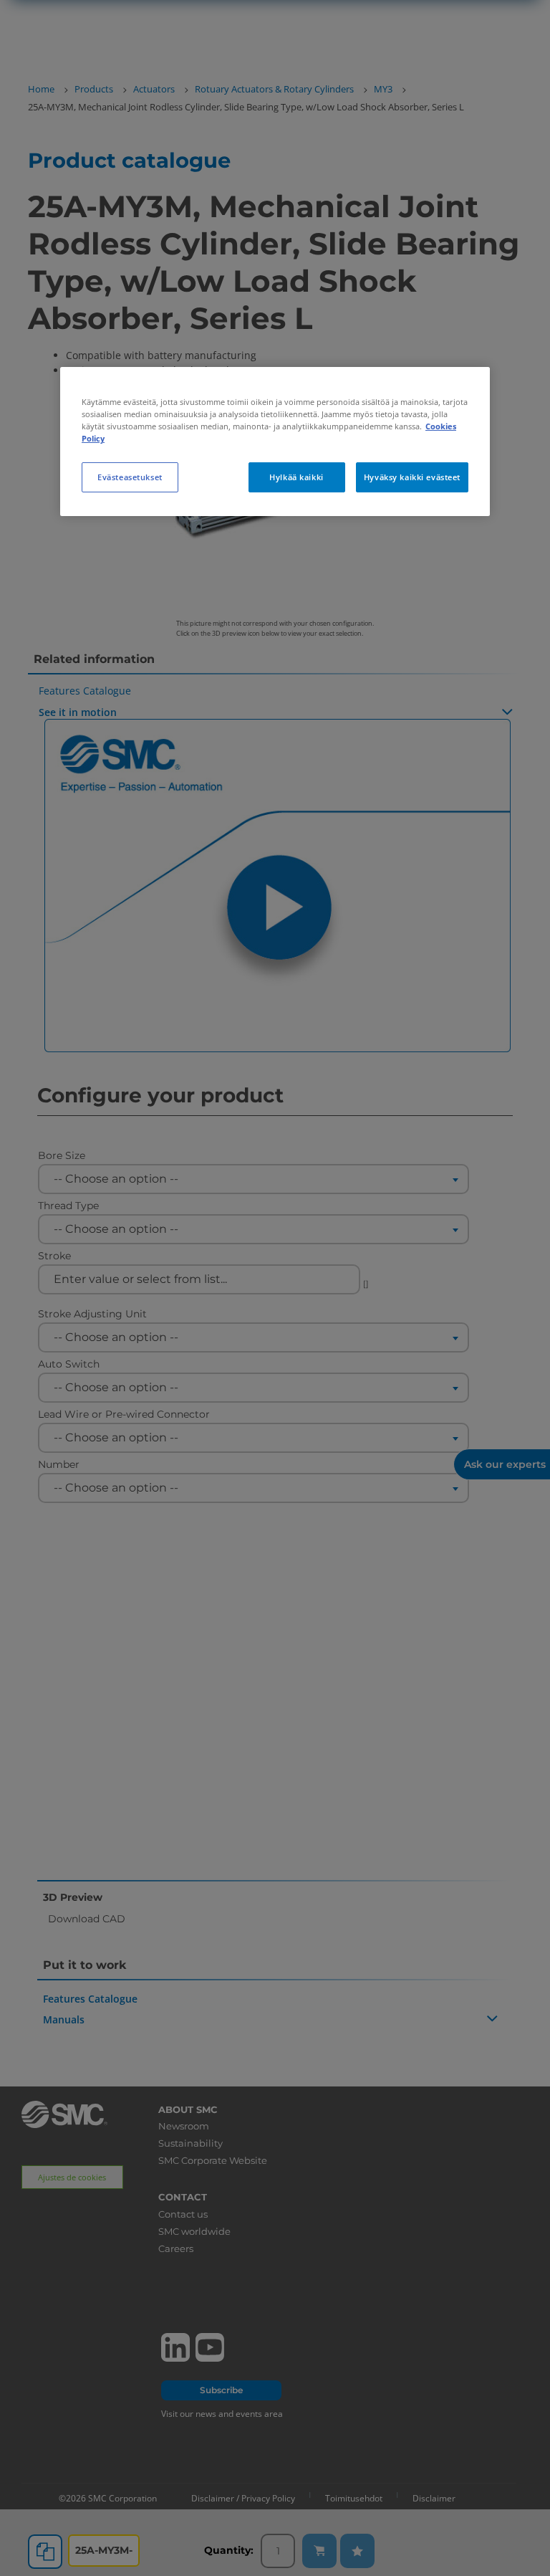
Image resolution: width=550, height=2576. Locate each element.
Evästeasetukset (130, 477)
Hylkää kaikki (296, 477)
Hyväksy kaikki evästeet (412, 477)
